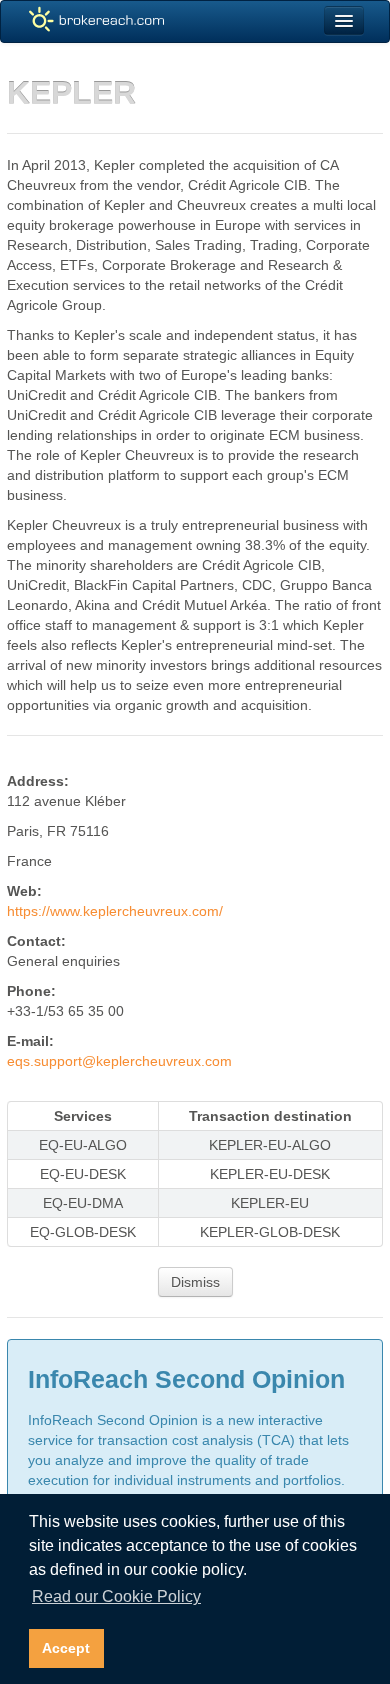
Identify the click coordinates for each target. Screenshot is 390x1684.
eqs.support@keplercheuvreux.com (119, 1061)
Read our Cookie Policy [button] (116, 1596)
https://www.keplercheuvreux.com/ (115, 911)
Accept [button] (66, 1648)
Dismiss (195, 1282)
